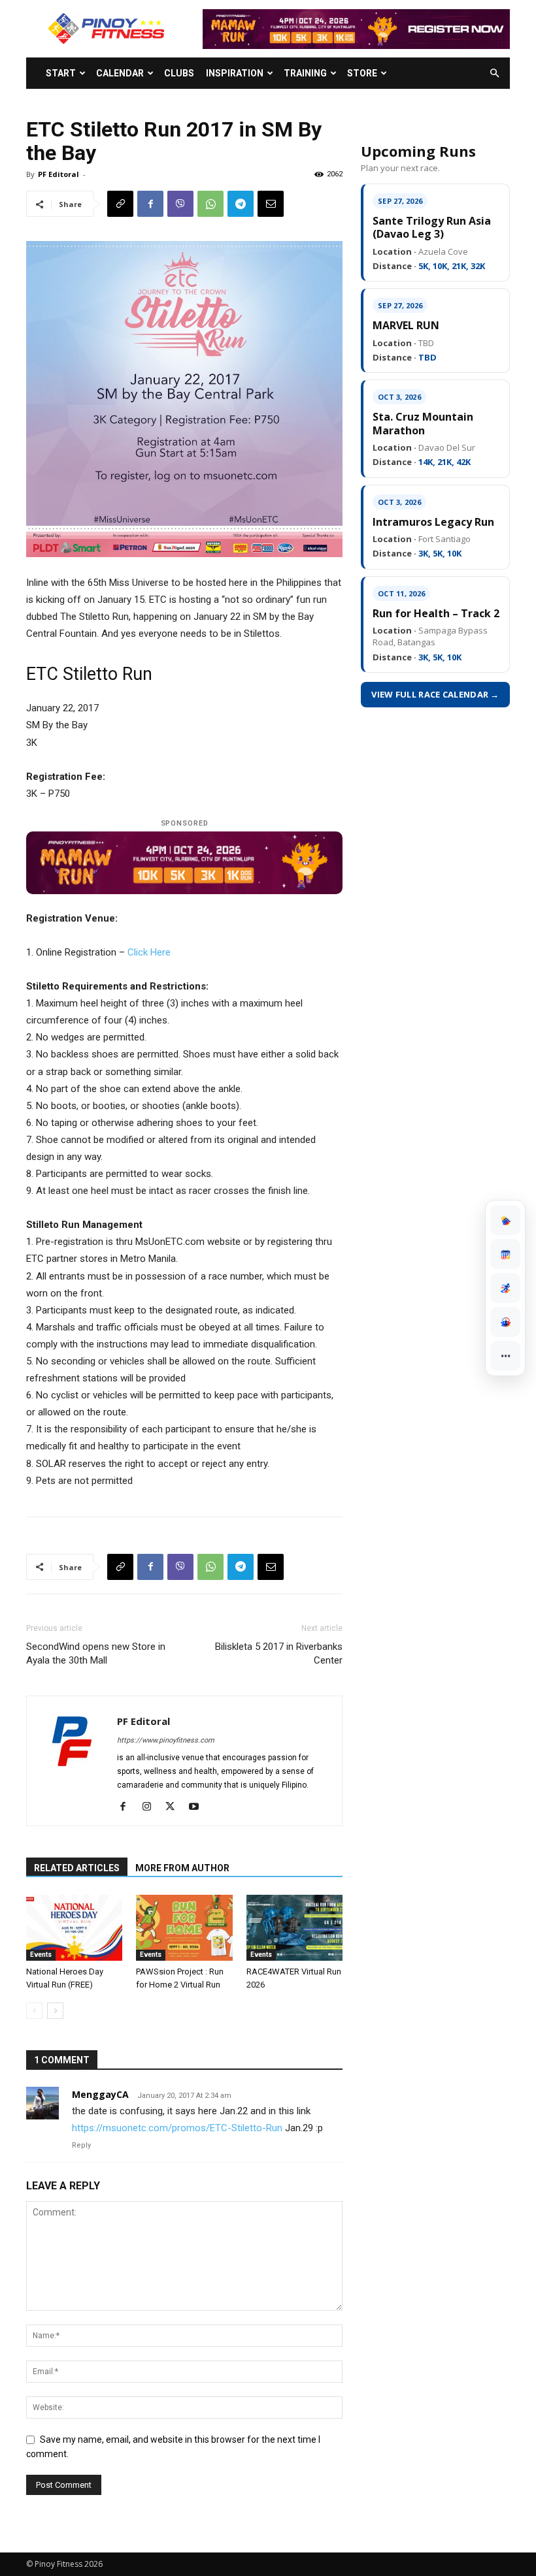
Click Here (149, 952)
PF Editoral (59, 174)
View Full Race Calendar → (435, 694)
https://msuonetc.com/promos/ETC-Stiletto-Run (177, 2128)
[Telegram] (241, 204)
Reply (81, 2145)
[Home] (505, 1220)
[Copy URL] (120, 204)
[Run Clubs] (505, 1322)
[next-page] (55, 2011)
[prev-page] (34, 2011)
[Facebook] (150, 204)
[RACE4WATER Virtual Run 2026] (294, 1928)
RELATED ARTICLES (77, 1868)
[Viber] (180, 204)
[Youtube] (198, 1807)
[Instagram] (151, 1807)
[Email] (271, 204)
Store (362, 73)
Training (305, 73)
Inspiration (235, 73)
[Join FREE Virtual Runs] (505, 1288)
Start (61, 73)
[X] (175, 1807)
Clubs (179, 73)
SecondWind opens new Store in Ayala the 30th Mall (96, 1653)
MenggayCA (100, 2094)
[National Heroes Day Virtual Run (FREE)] (74, 1928)
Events (41, 1955)
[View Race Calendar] (505, 1254)
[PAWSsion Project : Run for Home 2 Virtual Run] (184, 1928)
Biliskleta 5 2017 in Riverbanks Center (279, 1653)
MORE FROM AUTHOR (182, 1868)
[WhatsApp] (210, 204)
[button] (494, 73)
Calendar (120, 73)
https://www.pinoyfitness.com (166, 1740)
